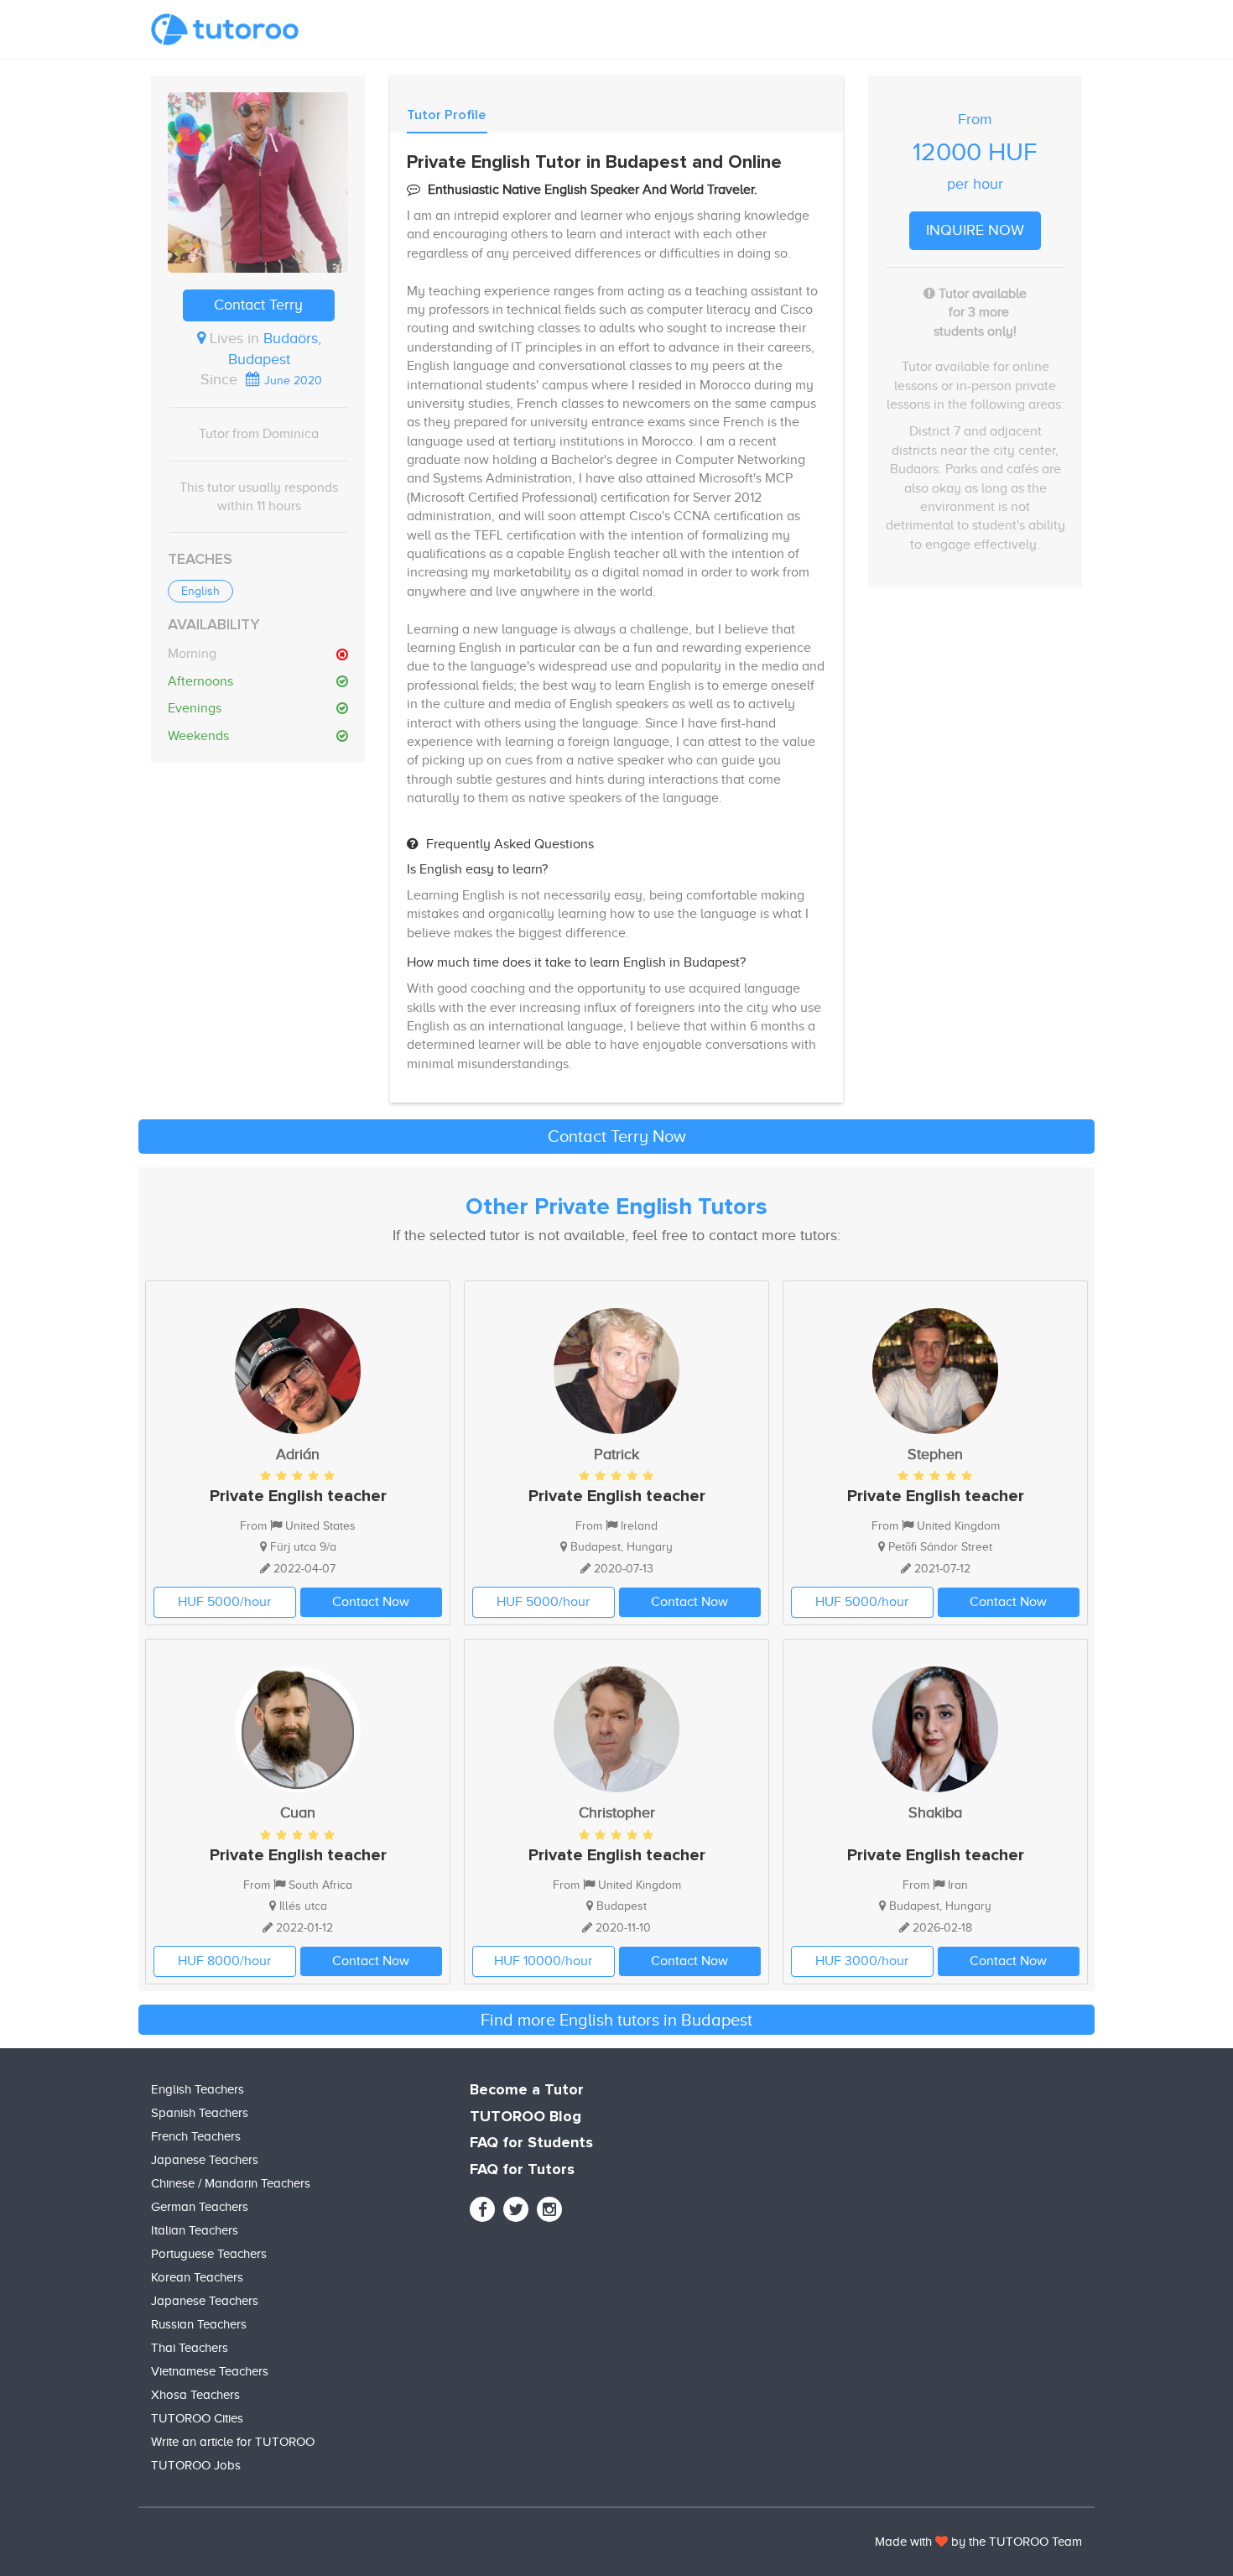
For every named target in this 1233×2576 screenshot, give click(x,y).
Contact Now (371, 1602)
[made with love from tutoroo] (942, 2542)
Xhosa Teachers (195, 2395)
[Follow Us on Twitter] (516, 2209)
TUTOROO (1019, 2542)
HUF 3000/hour (862, 1961)
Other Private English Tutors (616, 1207)
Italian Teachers (195, 2230)
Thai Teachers (190, 2348)
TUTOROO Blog (525, 2117)
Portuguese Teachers (209, 2254)
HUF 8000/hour (224, 1961)
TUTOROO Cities (197, 2418)
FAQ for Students (531, 2143)
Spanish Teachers (200, 2113)
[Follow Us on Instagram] (549, 2209)
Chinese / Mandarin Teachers (231, 2183)
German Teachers (200, 2207)
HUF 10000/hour (543, 1961)
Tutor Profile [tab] (446, 115)
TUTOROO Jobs (196, 2465)
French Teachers (196, 2136)
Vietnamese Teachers (210, 2371)
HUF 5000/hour (224, 1602)
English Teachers (198, 2089)
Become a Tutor (527, 2090)
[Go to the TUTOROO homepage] (225, 29)
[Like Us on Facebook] (482, 2209)
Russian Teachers (199, 2324)
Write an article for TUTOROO (233, 2442)
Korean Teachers (197, 2277)
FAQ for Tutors (522, 2170)
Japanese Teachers (205, 2160)
